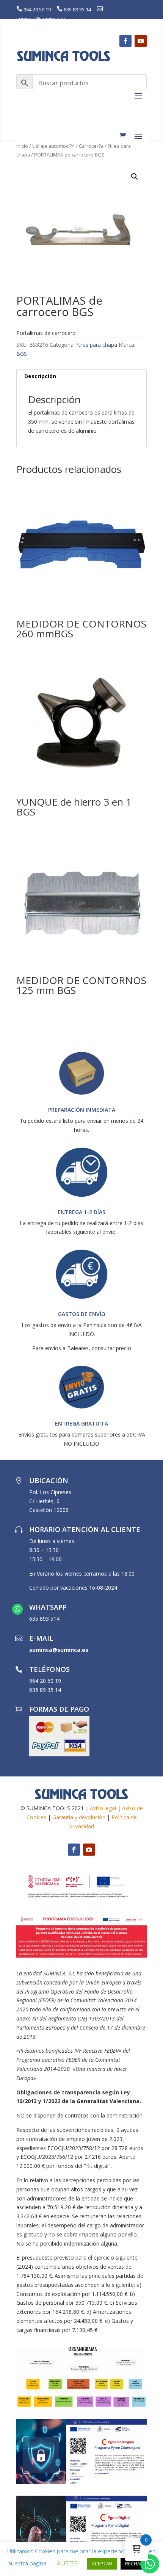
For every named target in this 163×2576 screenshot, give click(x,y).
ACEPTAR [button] (102, 2563)
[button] (135, 177)
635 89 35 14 (77, 9)
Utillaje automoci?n (53, 146)
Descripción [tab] (40, 376)
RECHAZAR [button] (137, 2563)
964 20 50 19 (37, 9)
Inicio (22, 146)
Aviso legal (103, 1808)
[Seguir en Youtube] (141, 41)
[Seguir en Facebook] (125, 41)
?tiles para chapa (97, 345)
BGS (22, 354)
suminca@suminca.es (41, 19)
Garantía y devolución (79, 1817)
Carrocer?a (91, 146)
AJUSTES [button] (67, 2563)
